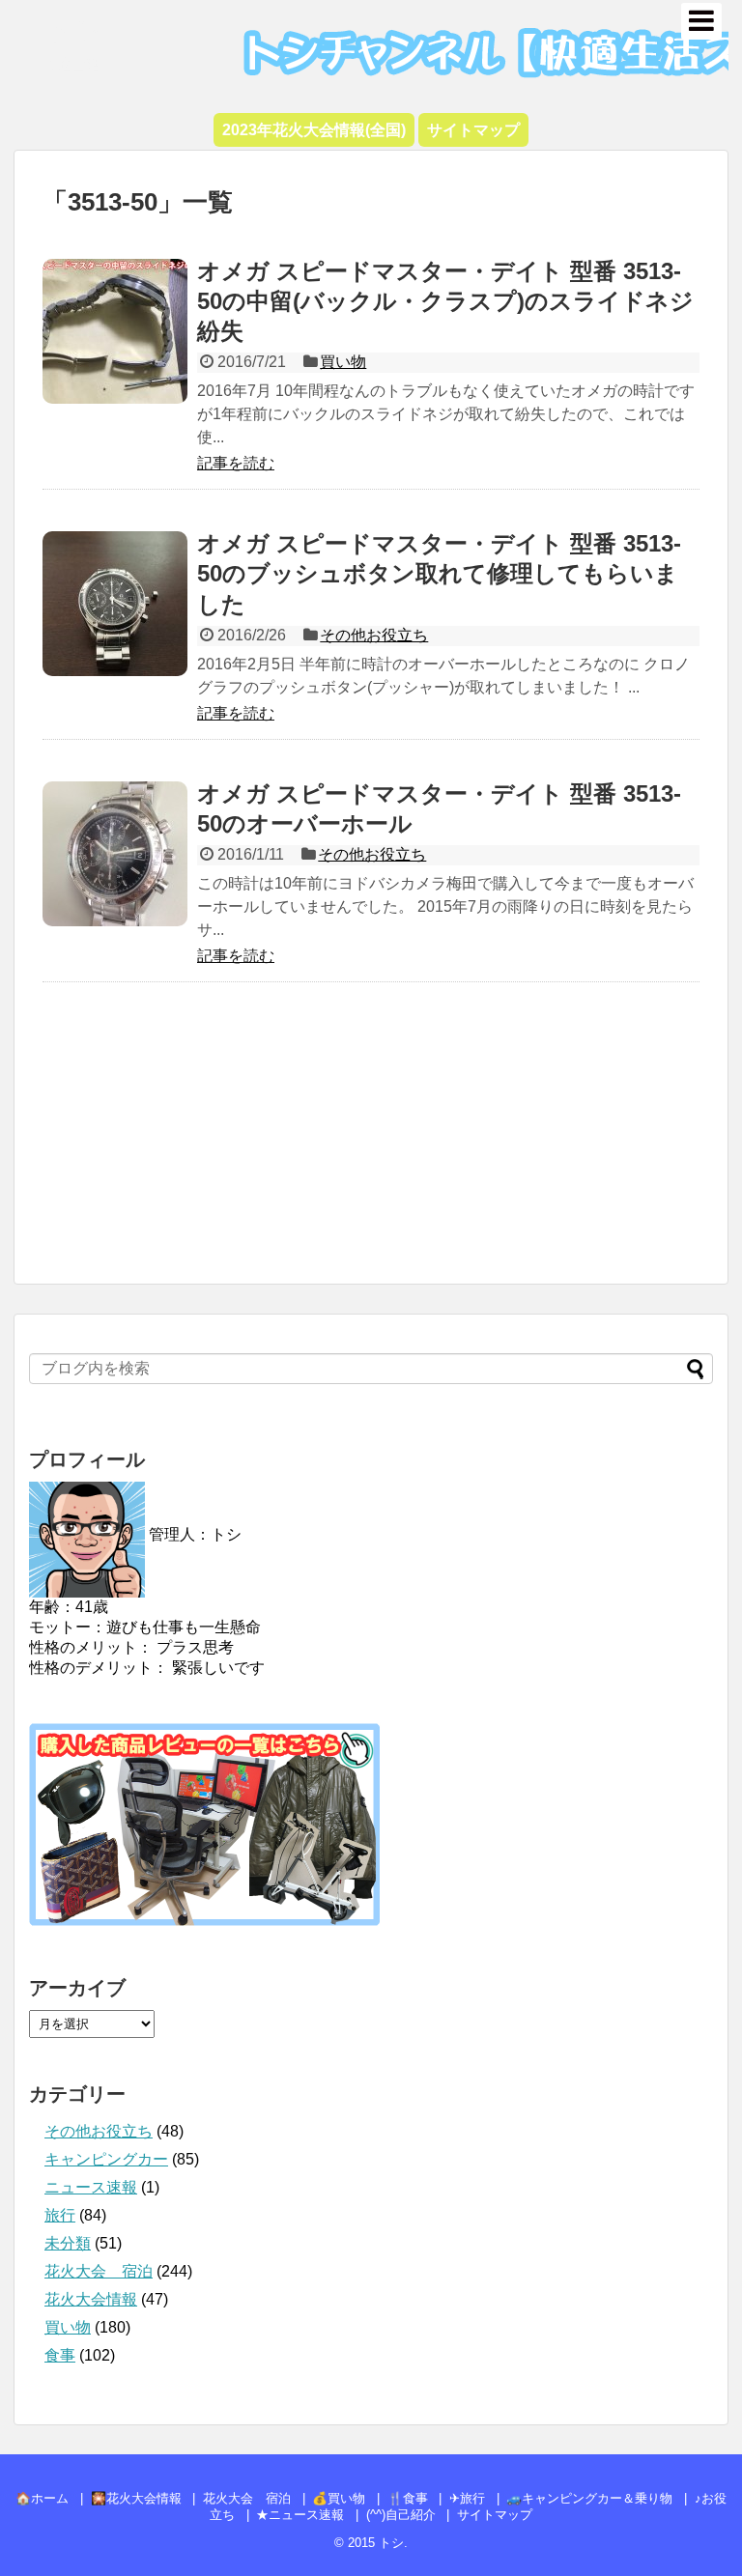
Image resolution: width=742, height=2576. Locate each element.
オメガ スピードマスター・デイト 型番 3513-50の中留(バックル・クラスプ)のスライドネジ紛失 (445, 301)
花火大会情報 (91, 2299)
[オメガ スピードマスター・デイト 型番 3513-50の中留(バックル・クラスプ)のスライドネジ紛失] (115, 331)
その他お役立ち (374, 635)
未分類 (68, 2243)
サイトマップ (495, 2515)
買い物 (343, 362)
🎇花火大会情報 (136, 2498)
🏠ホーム (42, 2498)
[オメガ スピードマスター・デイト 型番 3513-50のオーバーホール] (115, 854)
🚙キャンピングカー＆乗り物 (589, 2498)
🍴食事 (408, 2498)
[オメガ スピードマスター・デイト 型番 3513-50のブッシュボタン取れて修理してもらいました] (115, 604)
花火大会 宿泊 (99, 2271)
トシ (72, 29)
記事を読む (236, 463)
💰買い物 (339, 2498)
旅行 (60, 2215)
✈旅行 (467, 2498)
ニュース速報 (91, 2187)
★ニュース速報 (300, 2515)
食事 (60, 2355)
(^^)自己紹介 (401, 2515)
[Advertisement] (371, 1143)
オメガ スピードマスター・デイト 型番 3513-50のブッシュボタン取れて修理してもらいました (439, 573)
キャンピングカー (106, 2159)
